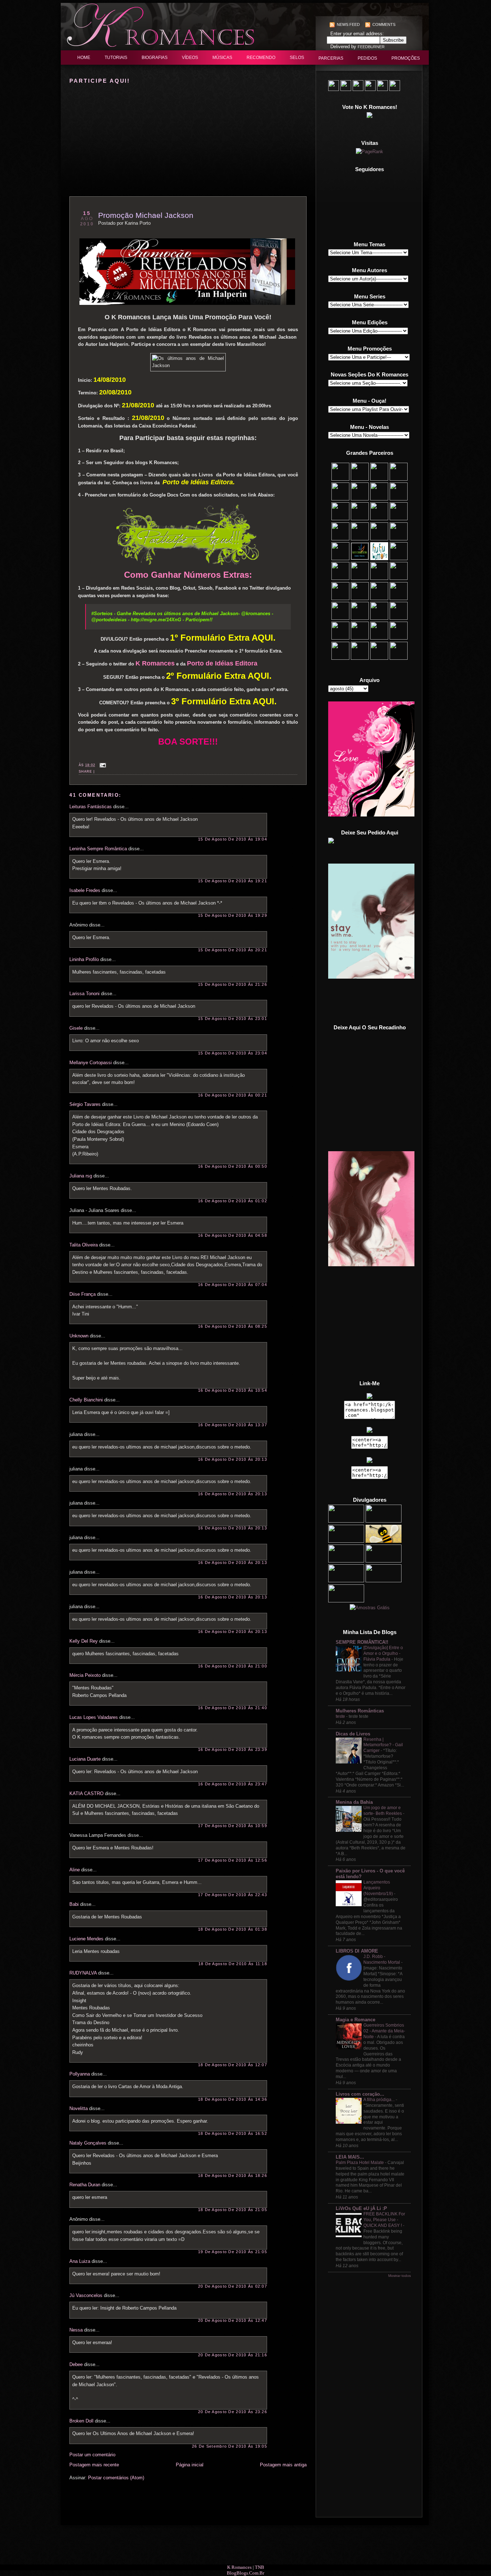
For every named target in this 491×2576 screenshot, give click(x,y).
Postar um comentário (92, 2455)
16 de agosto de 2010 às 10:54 (233, 1390)
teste (340, 1716)
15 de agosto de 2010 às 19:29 (233, 915)
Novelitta (79, 2108)
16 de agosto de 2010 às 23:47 (233, 1784)
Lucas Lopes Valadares (94, 1717)
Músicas (222, 58)
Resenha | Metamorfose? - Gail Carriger (383, 1745)
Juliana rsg (81, 1176)
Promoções (406, 58)
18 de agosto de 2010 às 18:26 (233, 2175)
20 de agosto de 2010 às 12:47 (233, 2320)
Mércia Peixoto (85, 1675)
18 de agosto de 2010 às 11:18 (233, 1964)
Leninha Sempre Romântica (98, 849)
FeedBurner (371, 47)
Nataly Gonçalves (88, 2143)
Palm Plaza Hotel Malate (360, 2163)
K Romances (239, 2567)
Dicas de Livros (353, 1734)
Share (85, 772)
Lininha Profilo (84, 959)
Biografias (155, 58)
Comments (384, 24)
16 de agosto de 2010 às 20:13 (233, 1459)
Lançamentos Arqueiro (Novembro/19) (378, 1888)
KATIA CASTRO (86, 1793)
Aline (75, 1870)
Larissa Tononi (84, 994)
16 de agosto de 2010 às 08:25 (233, 1326)
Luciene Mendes (86, 1939)
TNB (260, 2567)
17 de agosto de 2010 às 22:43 (233, 1895)
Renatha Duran (85, 2185)
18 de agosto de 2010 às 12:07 (233, 2065)
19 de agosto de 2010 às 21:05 (233, 2252)
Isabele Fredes (85, 890)
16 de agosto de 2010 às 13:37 (233, 1425)
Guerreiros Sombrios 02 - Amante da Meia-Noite (384, 2031)
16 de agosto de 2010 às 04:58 (233, 1235)
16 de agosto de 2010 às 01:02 (233, 1201)
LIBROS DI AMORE (357, 1951)
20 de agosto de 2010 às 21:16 (233, 2355)
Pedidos (367, 58)
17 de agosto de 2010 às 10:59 (233, 1826)
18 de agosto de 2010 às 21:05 (233, 2210)
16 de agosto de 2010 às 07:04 (233, 1285)
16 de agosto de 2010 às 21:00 (233, 1666)
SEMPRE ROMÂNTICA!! (362, 1642)
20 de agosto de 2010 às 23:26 (233, 2412)
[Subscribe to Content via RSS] (332, 24)
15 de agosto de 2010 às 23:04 (233, 1053)
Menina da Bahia (354, 1802)
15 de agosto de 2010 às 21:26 (233, 984)
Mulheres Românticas (360, 1711)
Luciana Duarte (85, 1759)
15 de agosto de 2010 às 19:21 (233, 881)
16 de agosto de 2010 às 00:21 (233, 1095)
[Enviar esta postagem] (102, 765)
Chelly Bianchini (86, 1400)
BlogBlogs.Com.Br (245, 2573)
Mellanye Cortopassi (91, 1063)
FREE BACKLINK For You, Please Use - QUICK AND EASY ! (384, 2220)
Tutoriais (116, 58)
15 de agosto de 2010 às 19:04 (233, 839)
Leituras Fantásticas (91, 807)
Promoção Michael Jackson (146, 215)
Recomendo (261, 58)
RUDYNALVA (83, 1973)
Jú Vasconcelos (86, 2295)
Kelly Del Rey (84, 1641)
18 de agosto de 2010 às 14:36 (233, 2099)
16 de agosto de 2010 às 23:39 (233, 1749)
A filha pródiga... (379, 2100)
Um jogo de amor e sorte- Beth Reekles (383, 1811)
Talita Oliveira (84, 1245)
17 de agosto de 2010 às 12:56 (233, 1860)
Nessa (76, 2330)
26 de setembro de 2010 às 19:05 (230, 2446)
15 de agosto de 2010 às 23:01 (233, 1019)
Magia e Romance (355, 2020)
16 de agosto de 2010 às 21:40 (233, 1708)
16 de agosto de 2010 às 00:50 (233, 1166)
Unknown (79, 1336)
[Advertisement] (370, 1001)
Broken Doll (81, 2421)
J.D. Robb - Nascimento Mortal (382, 1959)
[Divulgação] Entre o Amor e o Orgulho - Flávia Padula (383, 1653)
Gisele (76, 1028)
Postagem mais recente (94, 2465)
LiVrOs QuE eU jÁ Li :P (361, 2208)
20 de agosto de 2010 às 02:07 (233, 2286)
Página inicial (190, 2465)
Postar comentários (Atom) (116, 2478)
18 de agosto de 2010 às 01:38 (233, 1929)
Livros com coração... (360, 2094)
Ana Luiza (80, 2261)
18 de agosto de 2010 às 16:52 (233, 2133)
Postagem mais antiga (283, 2465)
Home (84, 58)
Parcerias (331, 58)
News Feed (348, 24)
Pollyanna (80, 2074)
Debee (76, 2364)
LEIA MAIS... (350, 2157)
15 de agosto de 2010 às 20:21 (233, 950)
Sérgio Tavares (85, 1104)
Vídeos (190, 58)
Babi (74, 1904)
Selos (297, 58)
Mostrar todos (400, 2276)
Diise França (82, 1294)
